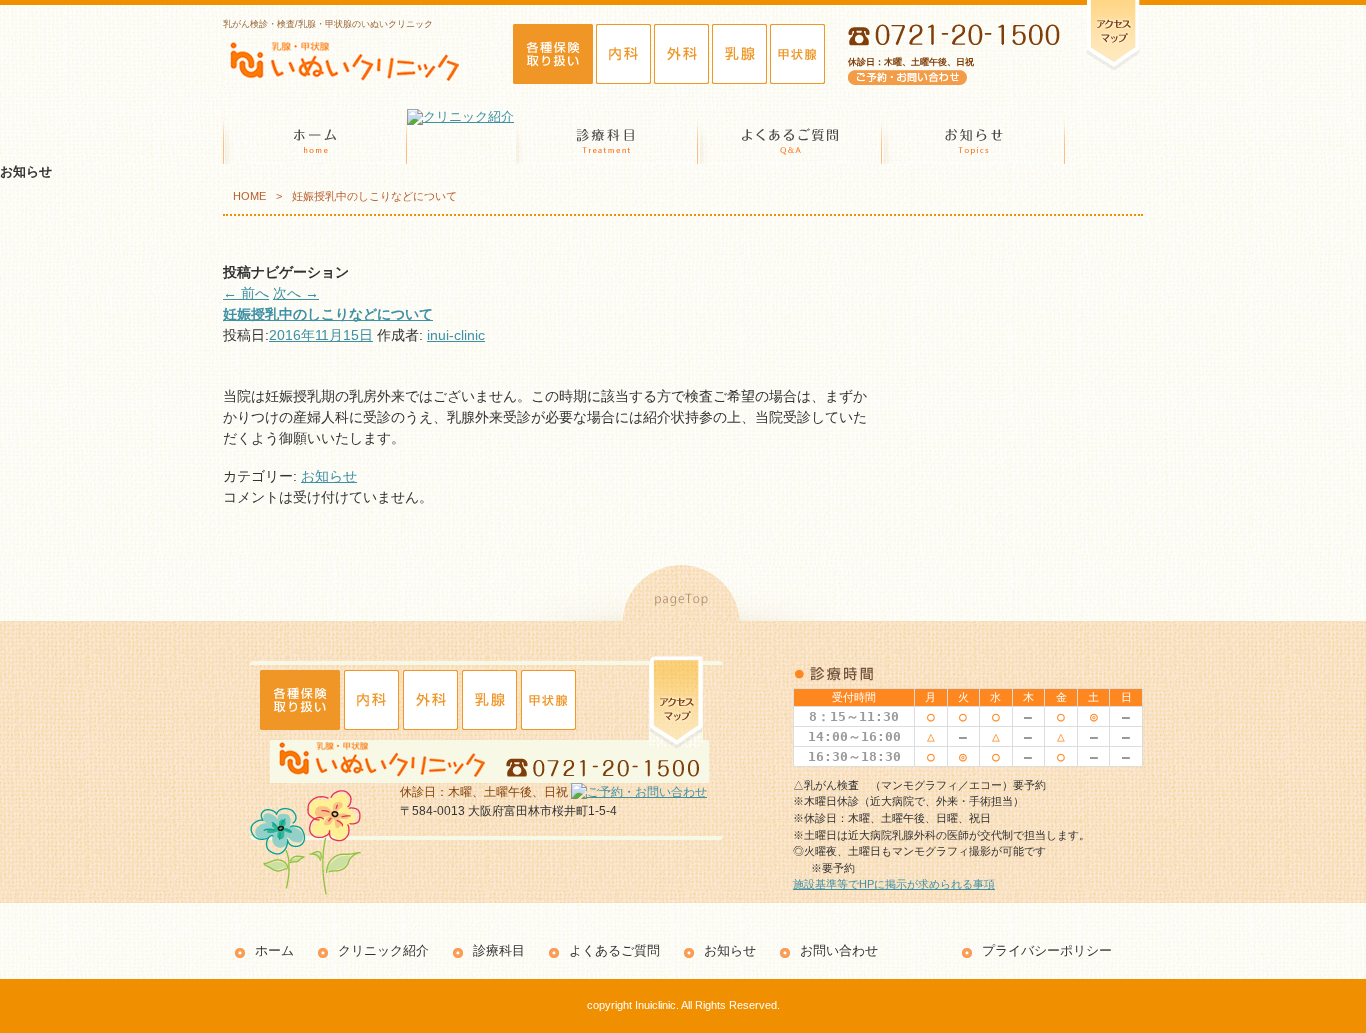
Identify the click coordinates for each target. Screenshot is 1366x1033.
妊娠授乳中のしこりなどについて (328, 314)
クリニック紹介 (383, 950)
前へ (246, 293)
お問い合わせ (839, 950)
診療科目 (499, 950)
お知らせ (329, 476)
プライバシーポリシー (1047, 950)
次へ (296, 293)
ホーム (274, 950)
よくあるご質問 (614, 950)
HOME (249, 196)
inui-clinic (456, 335)
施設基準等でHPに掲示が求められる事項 (894, 884)
